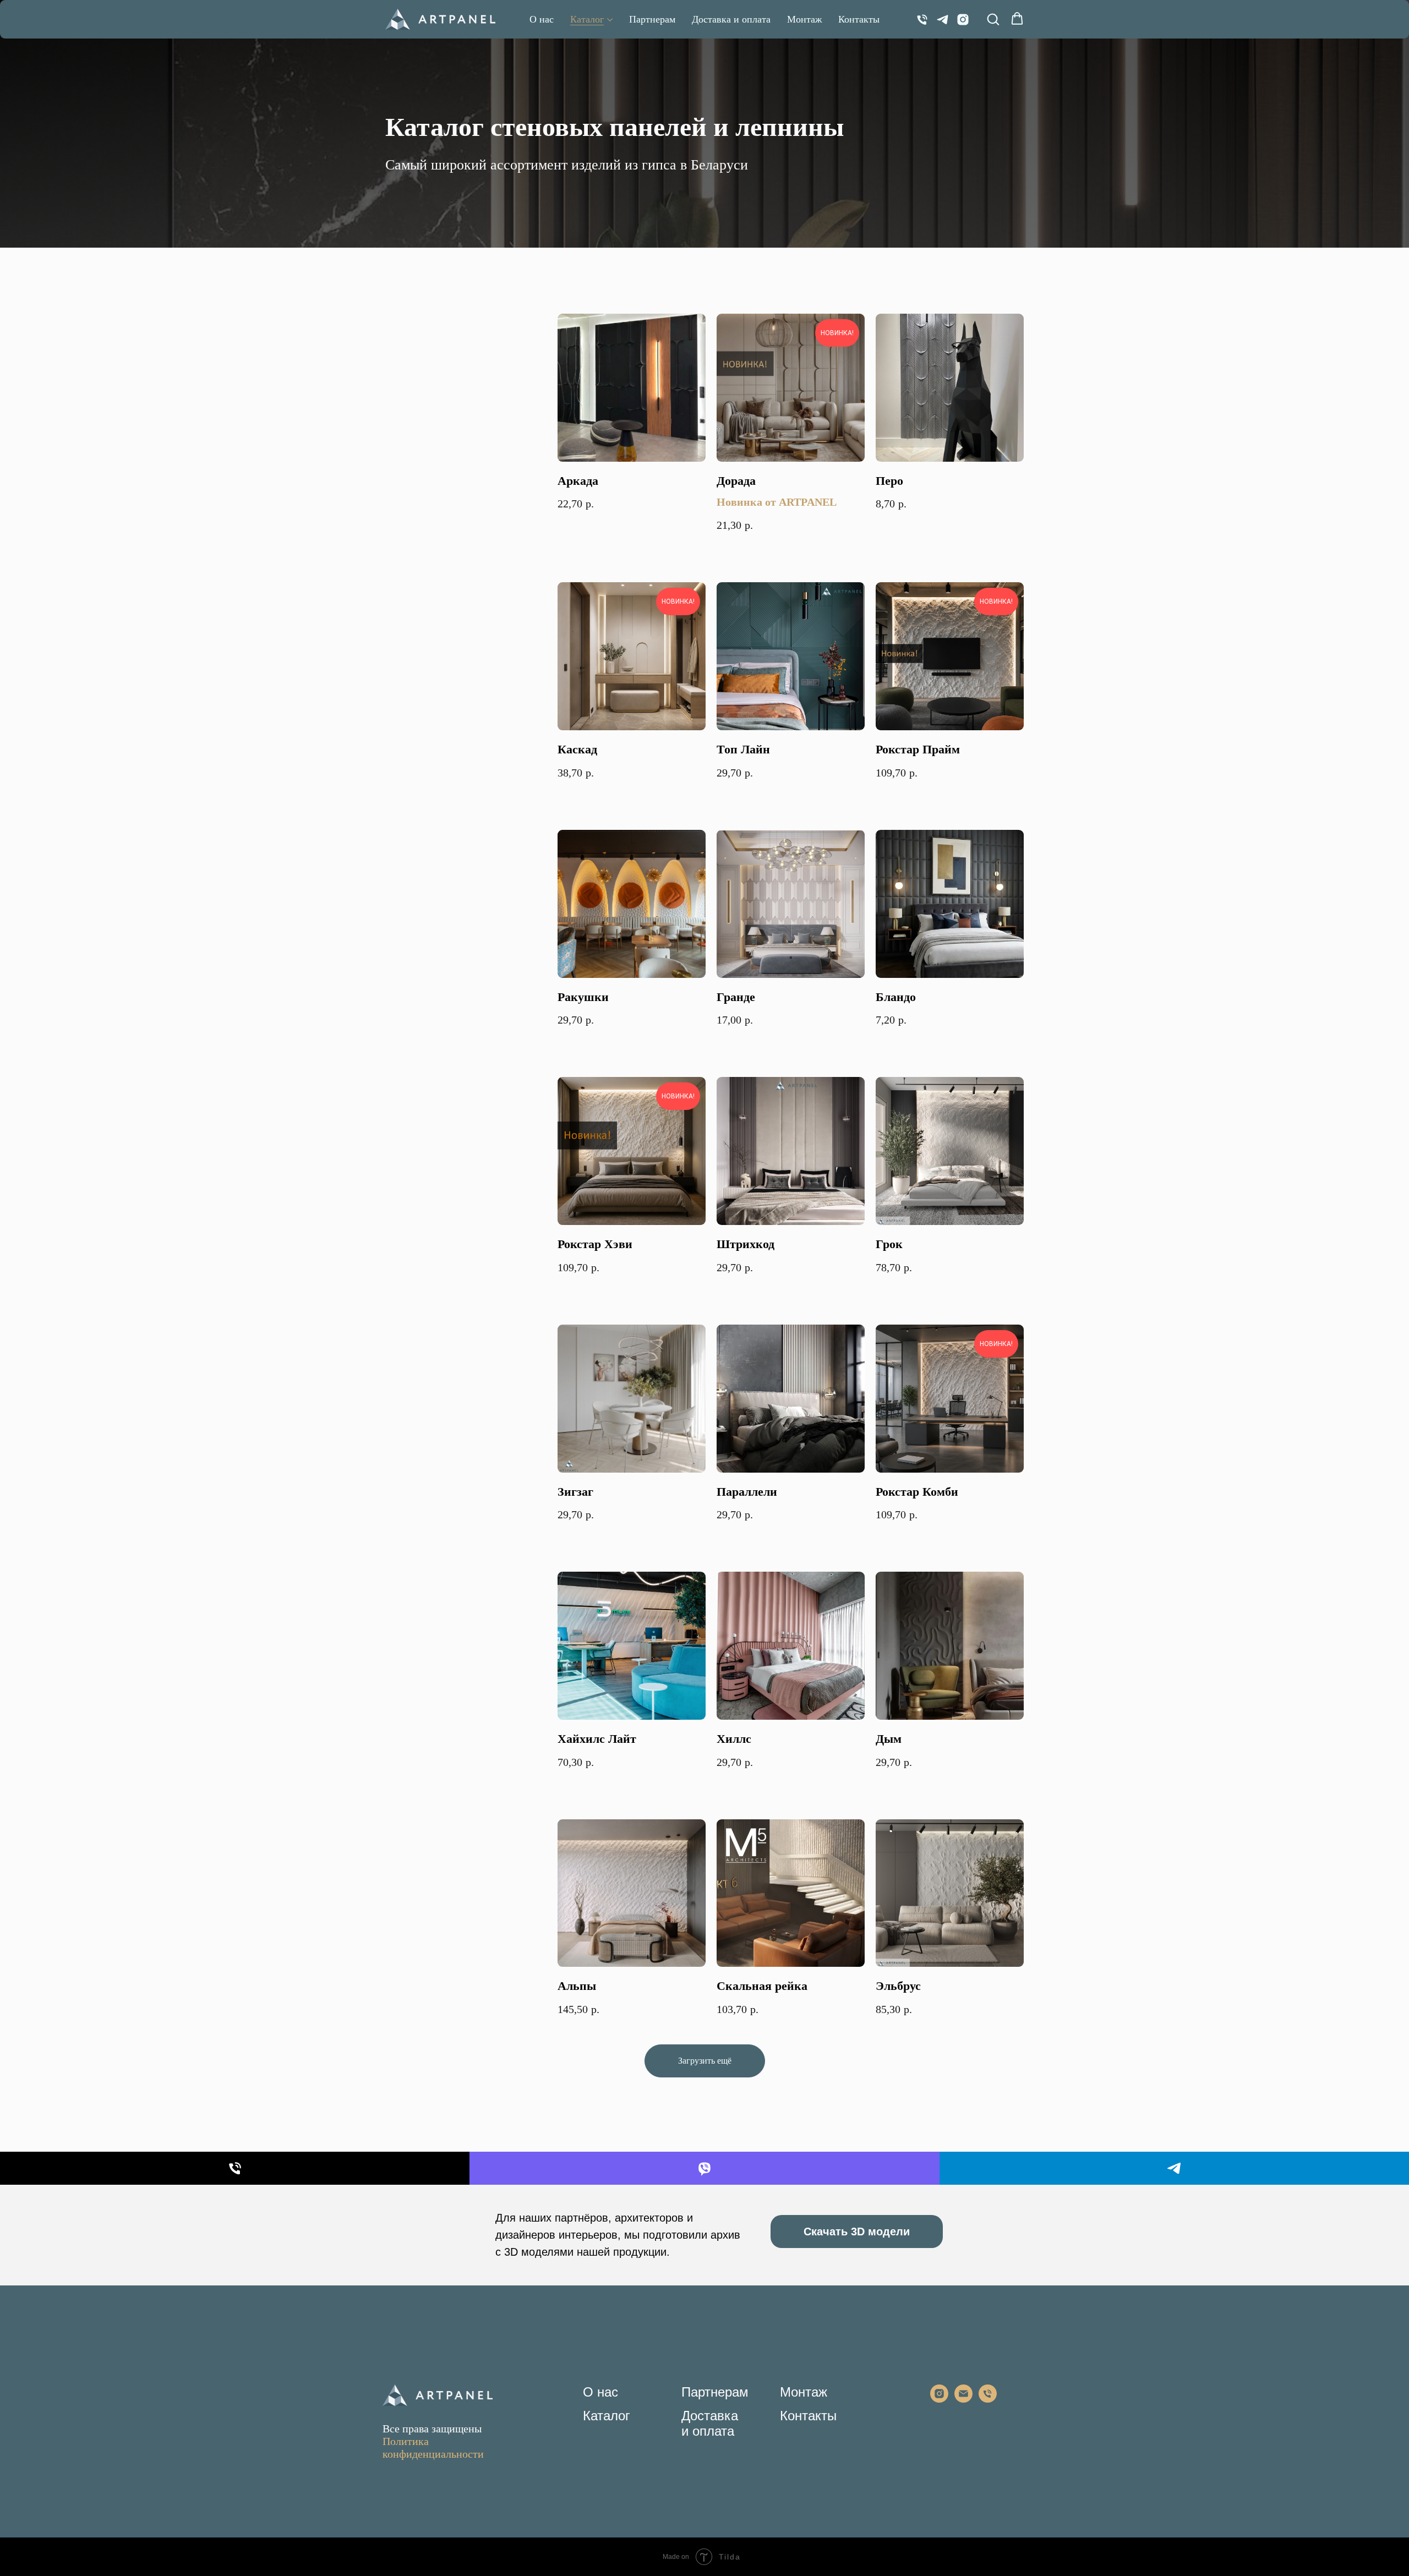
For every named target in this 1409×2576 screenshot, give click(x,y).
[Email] (963, 2400)
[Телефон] (922, 20)
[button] (993, 19)
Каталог (587, 19)
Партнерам (652, 19)
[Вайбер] (704, 2168)
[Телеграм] (943, 20)
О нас (542, 19)
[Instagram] (963, 20)
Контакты (859, 19)
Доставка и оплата (731, 19)
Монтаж (804, 19)
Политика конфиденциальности (433, 2448)
